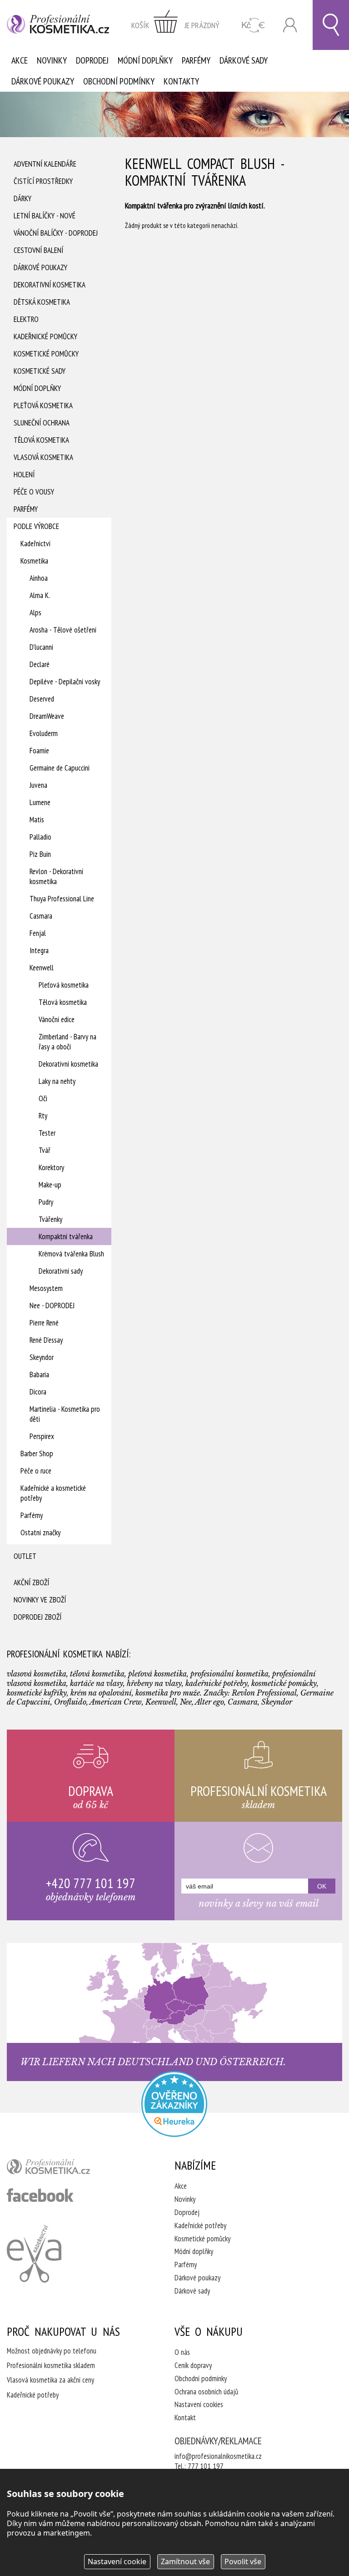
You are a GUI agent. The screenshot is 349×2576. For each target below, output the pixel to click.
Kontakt (185, 2418)
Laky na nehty (57, 1081)
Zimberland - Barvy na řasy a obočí (67, 1042)
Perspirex (42, 1436)
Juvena (38, 785)
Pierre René (44, 1323)
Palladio (40, 837)
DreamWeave (47, 716)
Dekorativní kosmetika (50, 285)
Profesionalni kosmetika (174, 2104)
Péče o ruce (36, 1471)
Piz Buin (40, 854)
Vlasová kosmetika (43, 457)
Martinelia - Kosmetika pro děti (65, 1414)
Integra (39, 950)
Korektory (51, 1167)
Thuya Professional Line (62, 899)
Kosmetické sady (40, 371)
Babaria (39, 1375)
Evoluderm (44, 733)
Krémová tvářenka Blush (71, 1254)
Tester (47, 1133)
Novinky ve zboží (40, 1600)
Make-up (50, 1185)
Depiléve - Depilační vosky (65, 682)
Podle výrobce (36, 526)
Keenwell (42, 968)
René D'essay (46, 1340)
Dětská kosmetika (42, 302)
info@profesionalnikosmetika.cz (218, 2456)
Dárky (22, 198)
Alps (35, 613)
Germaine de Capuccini (60, 768)
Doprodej (92, 60)
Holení (24, 475)
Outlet (25, 1556)
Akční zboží (31, 1582)
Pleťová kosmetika (43, 405)
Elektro (26, 319)
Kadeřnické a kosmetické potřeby (53, 1493)
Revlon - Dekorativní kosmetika (56, 876)
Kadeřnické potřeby (200, 2225)
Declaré (40, 664)
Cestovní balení (38, 250)
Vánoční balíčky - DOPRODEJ (56, 233)
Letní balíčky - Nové (45, 216)
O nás (182, 2352)
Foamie (39, 751)
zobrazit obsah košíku (175, 25)
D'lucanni (41, 647)
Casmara (41, 916)
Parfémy (196, 60)
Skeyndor (42, 1357)
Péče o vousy (34, 492)
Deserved (42, 699)
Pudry (46, 1202)
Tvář (45, 1150)
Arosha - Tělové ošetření (63, 630)
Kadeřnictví (35, 544)
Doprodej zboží (37, 1617)
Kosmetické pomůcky (46, 354)
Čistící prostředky (43, 181)
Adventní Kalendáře (45, 164)
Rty (43, 1116)
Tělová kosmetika (41, 440)
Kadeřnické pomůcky (45, 336)
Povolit (243, 2561)
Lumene (40, 802)
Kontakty (181, 81)
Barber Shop (37, 1454)
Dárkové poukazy (43, 81)
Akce (20, 60)
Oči (43, 1098)
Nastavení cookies (199, 2404)
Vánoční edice (57, 1019)
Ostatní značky (40, 1533)
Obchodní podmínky (119, 81)
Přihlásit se (290, 25)
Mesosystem (46, 1288)
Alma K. (40, 595)
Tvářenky (50, 1219)
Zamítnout (185, 2561)
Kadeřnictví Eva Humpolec (34, 2254)
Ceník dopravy (193, 2365)
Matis (37, 820)
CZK (253, 25)
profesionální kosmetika (64, 2169)
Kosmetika (34, 561)
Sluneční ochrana (42, 423)
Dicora (38, 1392)
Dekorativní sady (61, 1271)
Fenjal (38, 933)
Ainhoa (39, 578)
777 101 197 (206, 2466)
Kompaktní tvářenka (66, 1236)
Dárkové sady (244, 60)
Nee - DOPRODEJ (52, 1305)
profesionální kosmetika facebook (40, 2195)
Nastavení (117, 2561)
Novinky (52, 60)
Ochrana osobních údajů (206, 2392)
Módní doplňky (145, 60)
